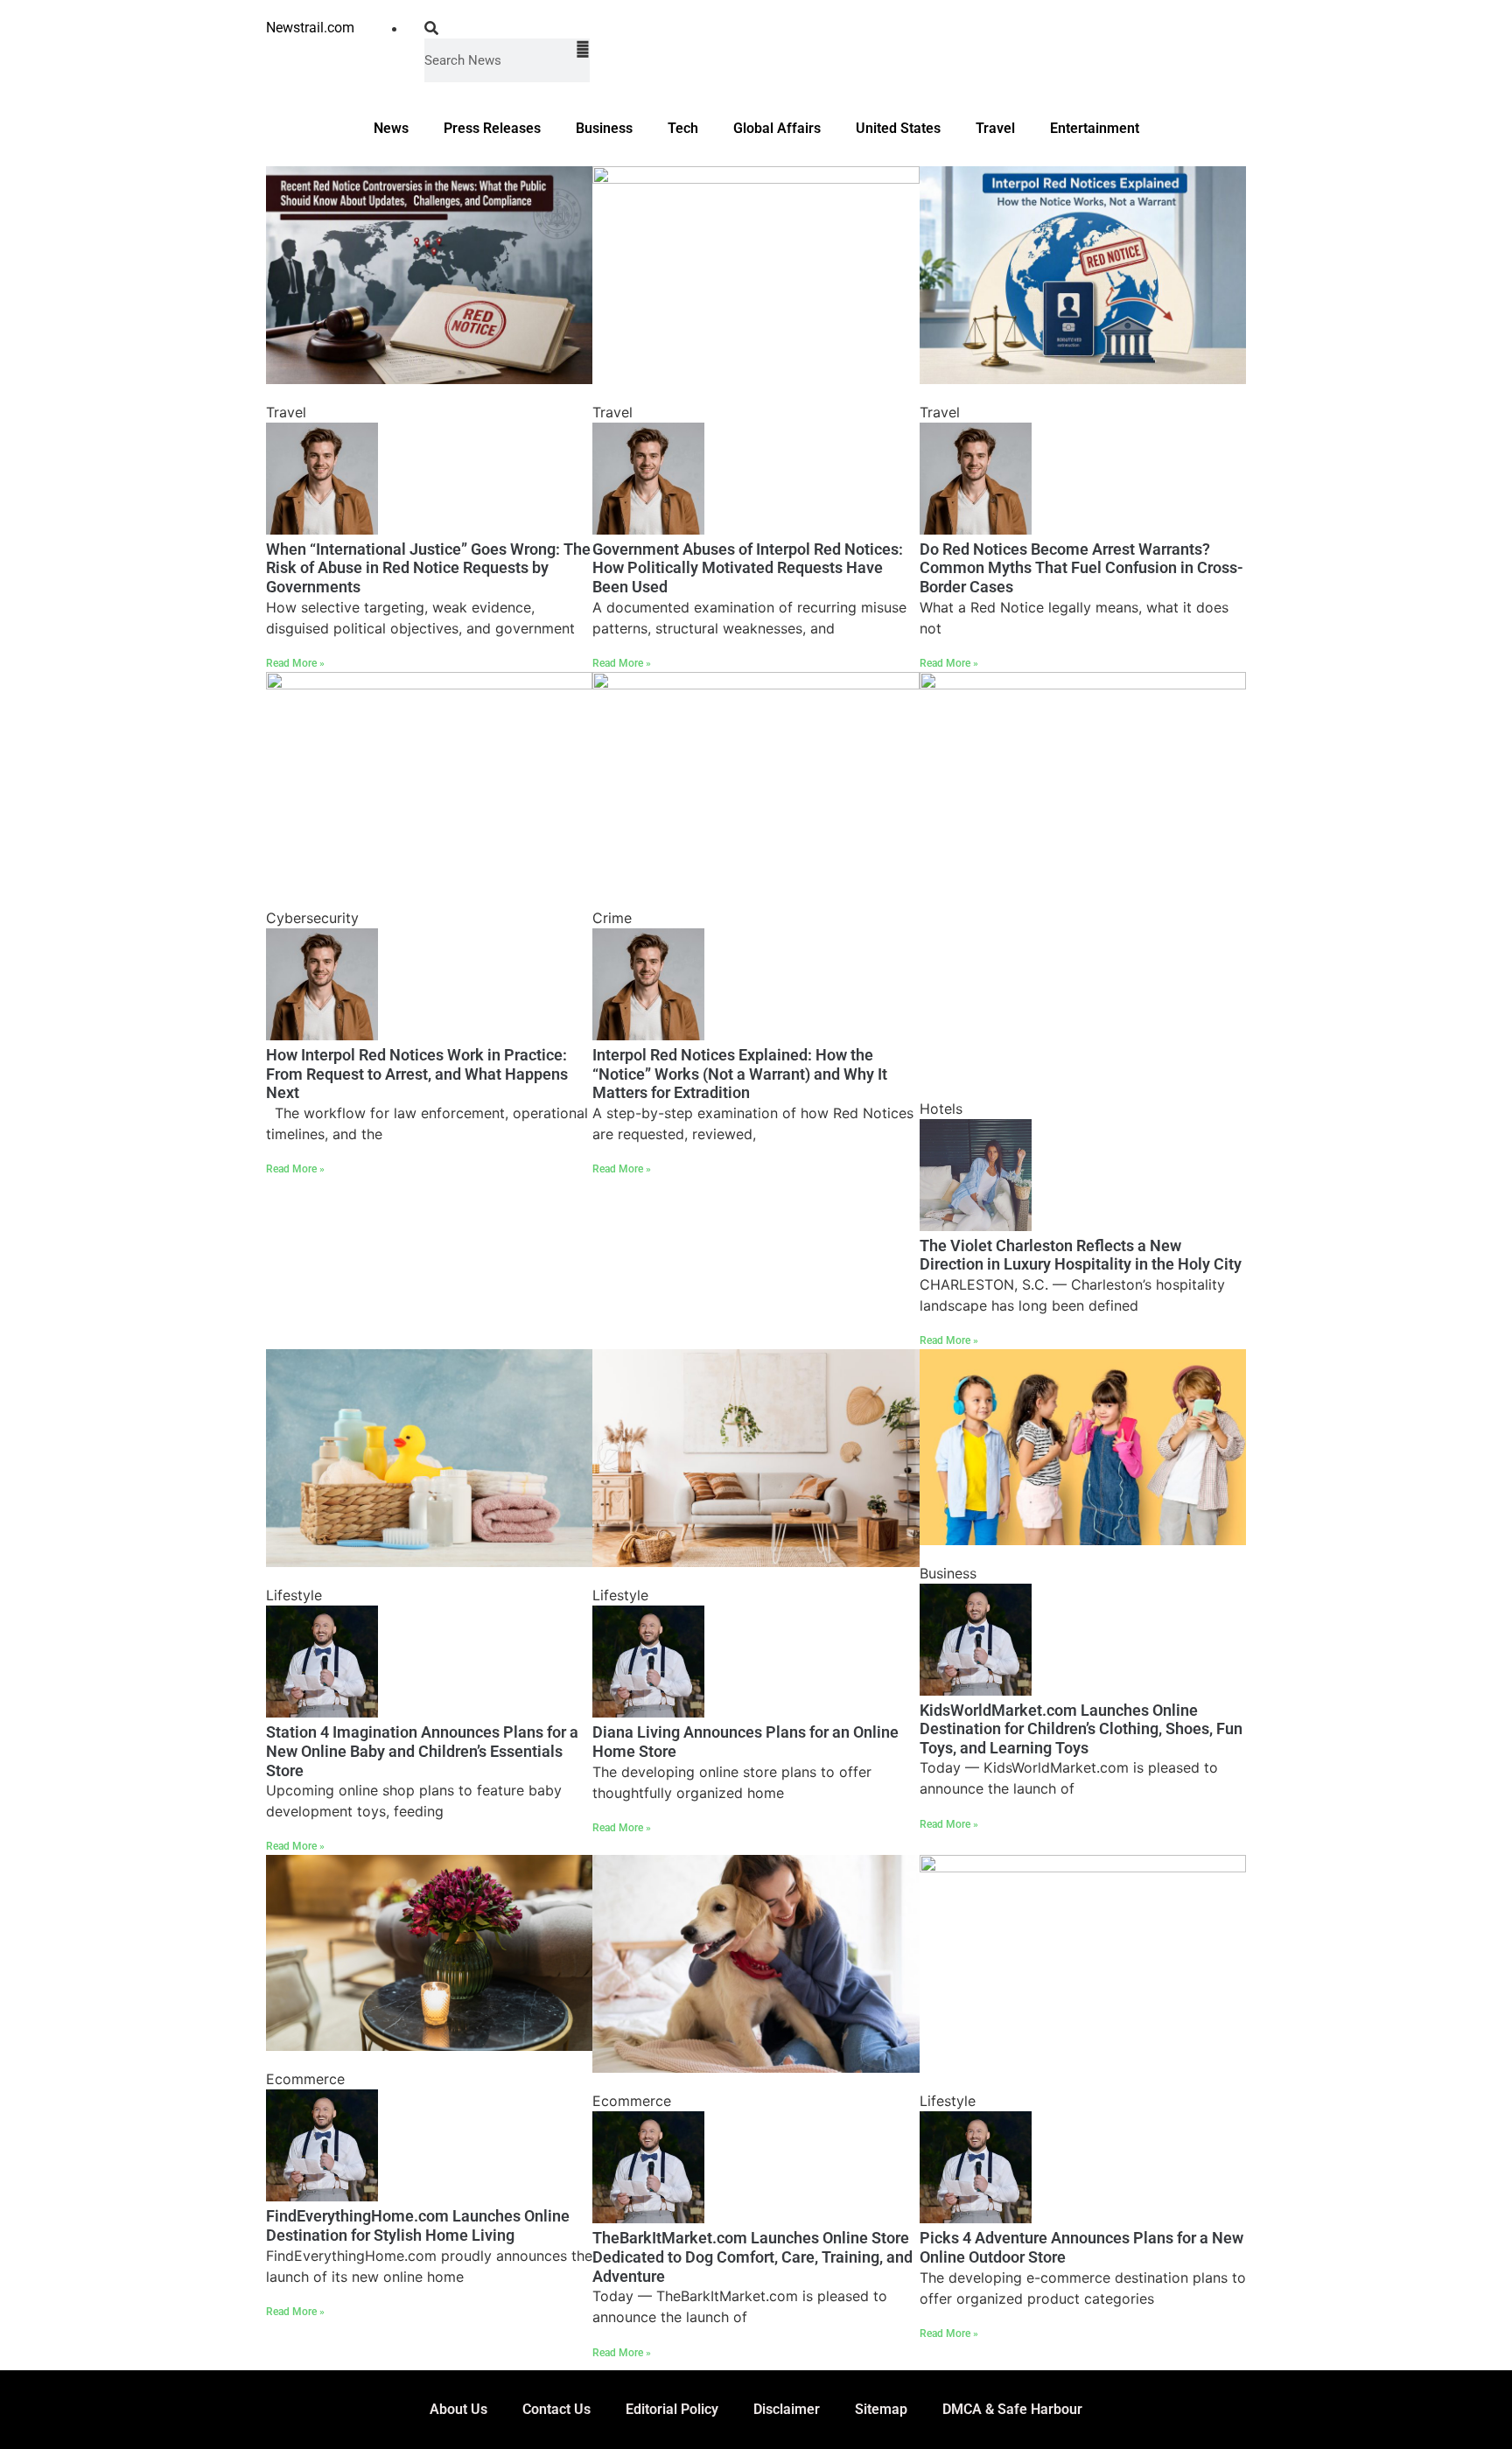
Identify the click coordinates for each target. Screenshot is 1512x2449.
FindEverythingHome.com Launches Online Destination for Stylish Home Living (418, 2225)
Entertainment (1095, 128)
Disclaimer (787, 2409)
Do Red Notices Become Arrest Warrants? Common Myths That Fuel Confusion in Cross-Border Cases (1081, 568)
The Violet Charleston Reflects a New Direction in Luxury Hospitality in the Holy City (1081, 1255)
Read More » (295, 663)
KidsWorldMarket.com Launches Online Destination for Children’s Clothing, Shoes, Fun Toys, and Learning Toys (1081, 1729)
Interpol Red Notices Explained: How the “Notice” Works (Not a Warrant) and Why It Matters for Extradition (740, 1074)
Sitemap (881, 2409)
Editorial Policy (672, 2409)
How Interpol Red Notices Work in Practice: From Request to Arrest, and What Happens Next (417, 1074)
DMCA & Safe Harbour (1012, 2409)
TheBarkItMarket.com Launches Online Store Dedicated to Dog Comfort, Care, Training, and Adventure (752, 2257)
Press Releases (492, 128)
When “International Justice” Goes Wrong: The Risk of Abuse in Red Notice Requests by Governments (428, 568)
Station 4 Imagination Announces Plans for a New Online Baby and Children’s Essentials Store (422, 1751)
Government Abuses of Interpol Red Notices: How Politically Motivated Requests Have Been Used (748, 568)
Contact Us (556, 2409)
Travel (995, 128)
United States (898, 128)
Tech (683, 128)
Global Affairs (777, 128)
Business (604, 128)
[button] (507, 28)
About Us (458, 2409)
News (391, 128)
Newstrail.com (310, 28)
